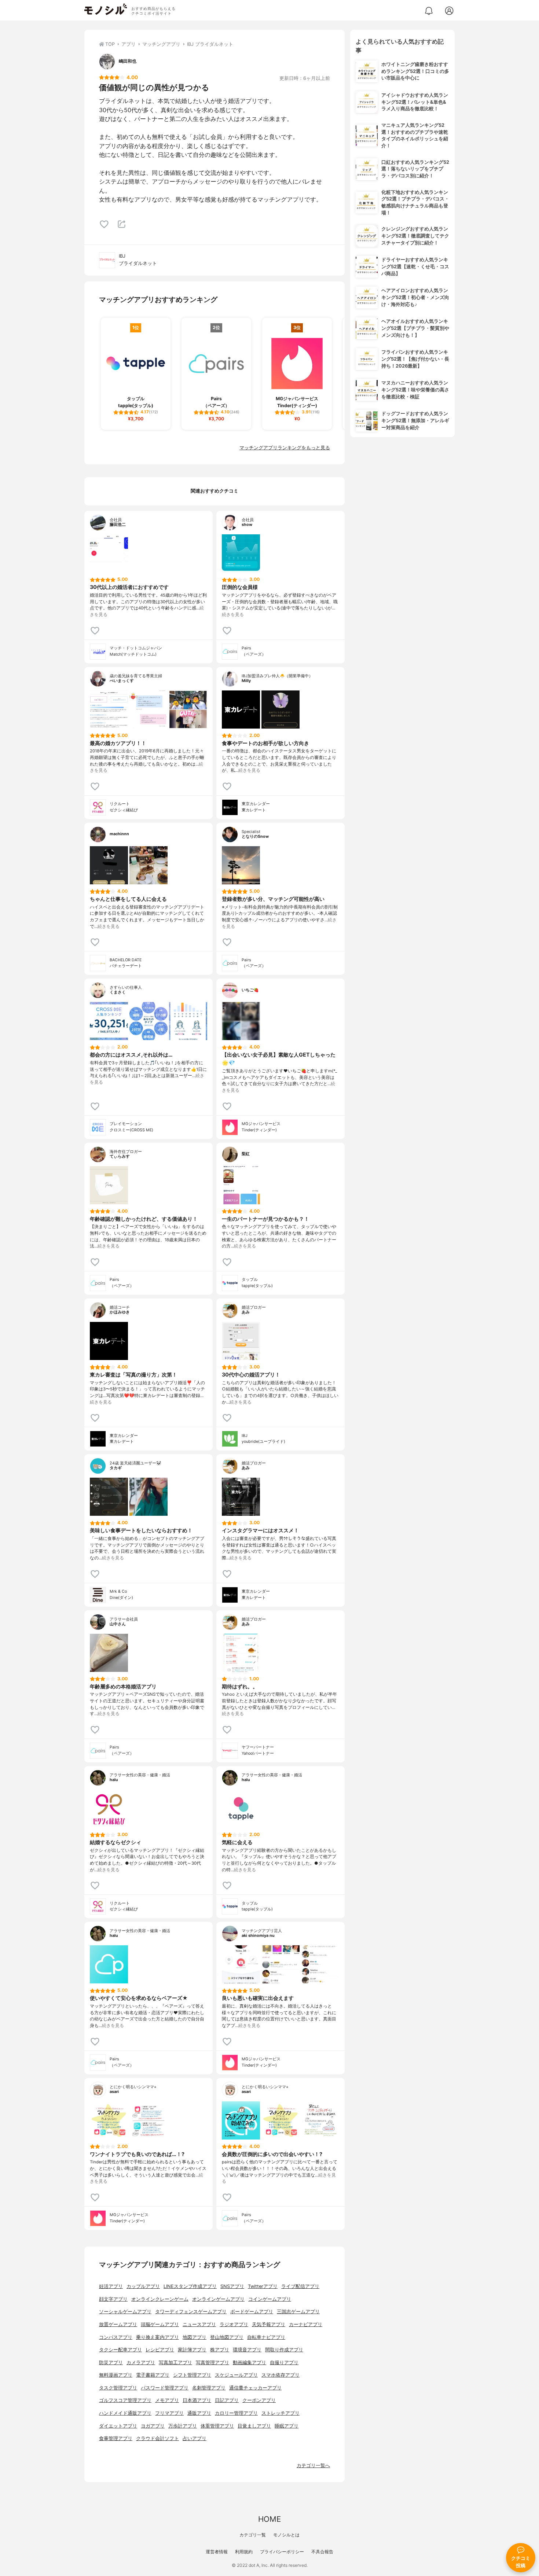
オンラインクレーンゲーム (160, 2299)
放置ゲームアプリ (118, 2324)
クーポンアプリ (259, 2400)
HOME (269, 2519)
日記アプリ (227, 2400)
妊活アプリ (111, 2286)
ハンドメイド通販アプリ (125, 2413)
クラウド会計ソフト (157, 2438)
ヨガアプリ (153, 2426)
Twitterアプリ (263, 2286)
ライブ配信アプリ (300, 2286)
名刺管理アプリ (209, 2388)
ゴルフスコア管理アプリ (125, 2400)
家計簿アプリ (192, 2350)
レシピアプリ (160, 2350)
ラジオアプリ (234, 2324)
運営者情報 (217, 2552)
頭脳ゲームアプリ (160, 2324)
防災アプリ (111, 2363)
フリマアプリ (169, 2413)
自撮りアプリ (284, 2363)
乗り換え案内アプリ (157, 2337)
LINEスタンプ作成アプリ (190, 2286)
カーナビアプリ (306, 2324)
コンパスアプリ (116, 2337)
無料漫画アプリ (116, 2375)
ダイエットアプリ (118, 2426)
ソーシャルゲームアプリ (125, 2312)
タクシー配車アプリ (120, 2350)
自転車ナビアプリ (266, 2337)
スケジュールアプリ (236, 2375)
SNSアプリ (232, 2286)
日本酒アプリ (197, 2400)
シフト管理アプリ (192, 2375)
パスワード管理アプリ (165, 2388)
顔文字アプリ (113, 2299)
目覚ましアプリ (254, 2426)
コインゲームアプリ (270, 2299)
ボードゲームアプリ (252, 2312)
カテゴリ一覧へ (313, 2466)
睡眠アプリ (287, 2426)
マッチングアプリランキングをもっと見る (285, 448)
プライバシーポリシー (282, 2552)
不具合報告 (322, 2552)
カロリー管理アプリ (236, 2413)
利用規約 (244, 2552)
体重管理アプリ (217, 2426)
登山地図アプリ (227, 2337)
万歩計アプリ (183, 2426)
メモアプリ (167, 2400)
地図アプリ (195, 2337)
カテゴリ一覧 (253, 2535)
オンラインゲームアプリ (218, 2299)
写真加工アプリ (175, 2363)
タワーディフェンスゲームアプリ (191, 2312)
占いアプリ (195, 2438)
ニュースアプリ (199, 2324)
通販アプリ (199, 2413)
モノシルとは (286, 2535)
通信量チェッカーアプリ (255, 2388)
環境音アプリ (247, 2350)
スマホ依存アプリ (280, 2375)
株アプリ (220, 2350)
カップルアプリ (143, 2286)
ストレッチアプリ (280, 2413)
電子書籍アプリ (153, 2375)
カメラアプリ (141, 2363)
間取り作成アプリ (284, 2350)
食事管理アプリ (116, 2438)
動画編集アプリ (250, 2363)
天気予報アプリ (269, 2324)
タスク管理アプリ (118, 2388)
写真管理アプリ (212, 2363)
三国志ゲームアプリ (298, 2312)
